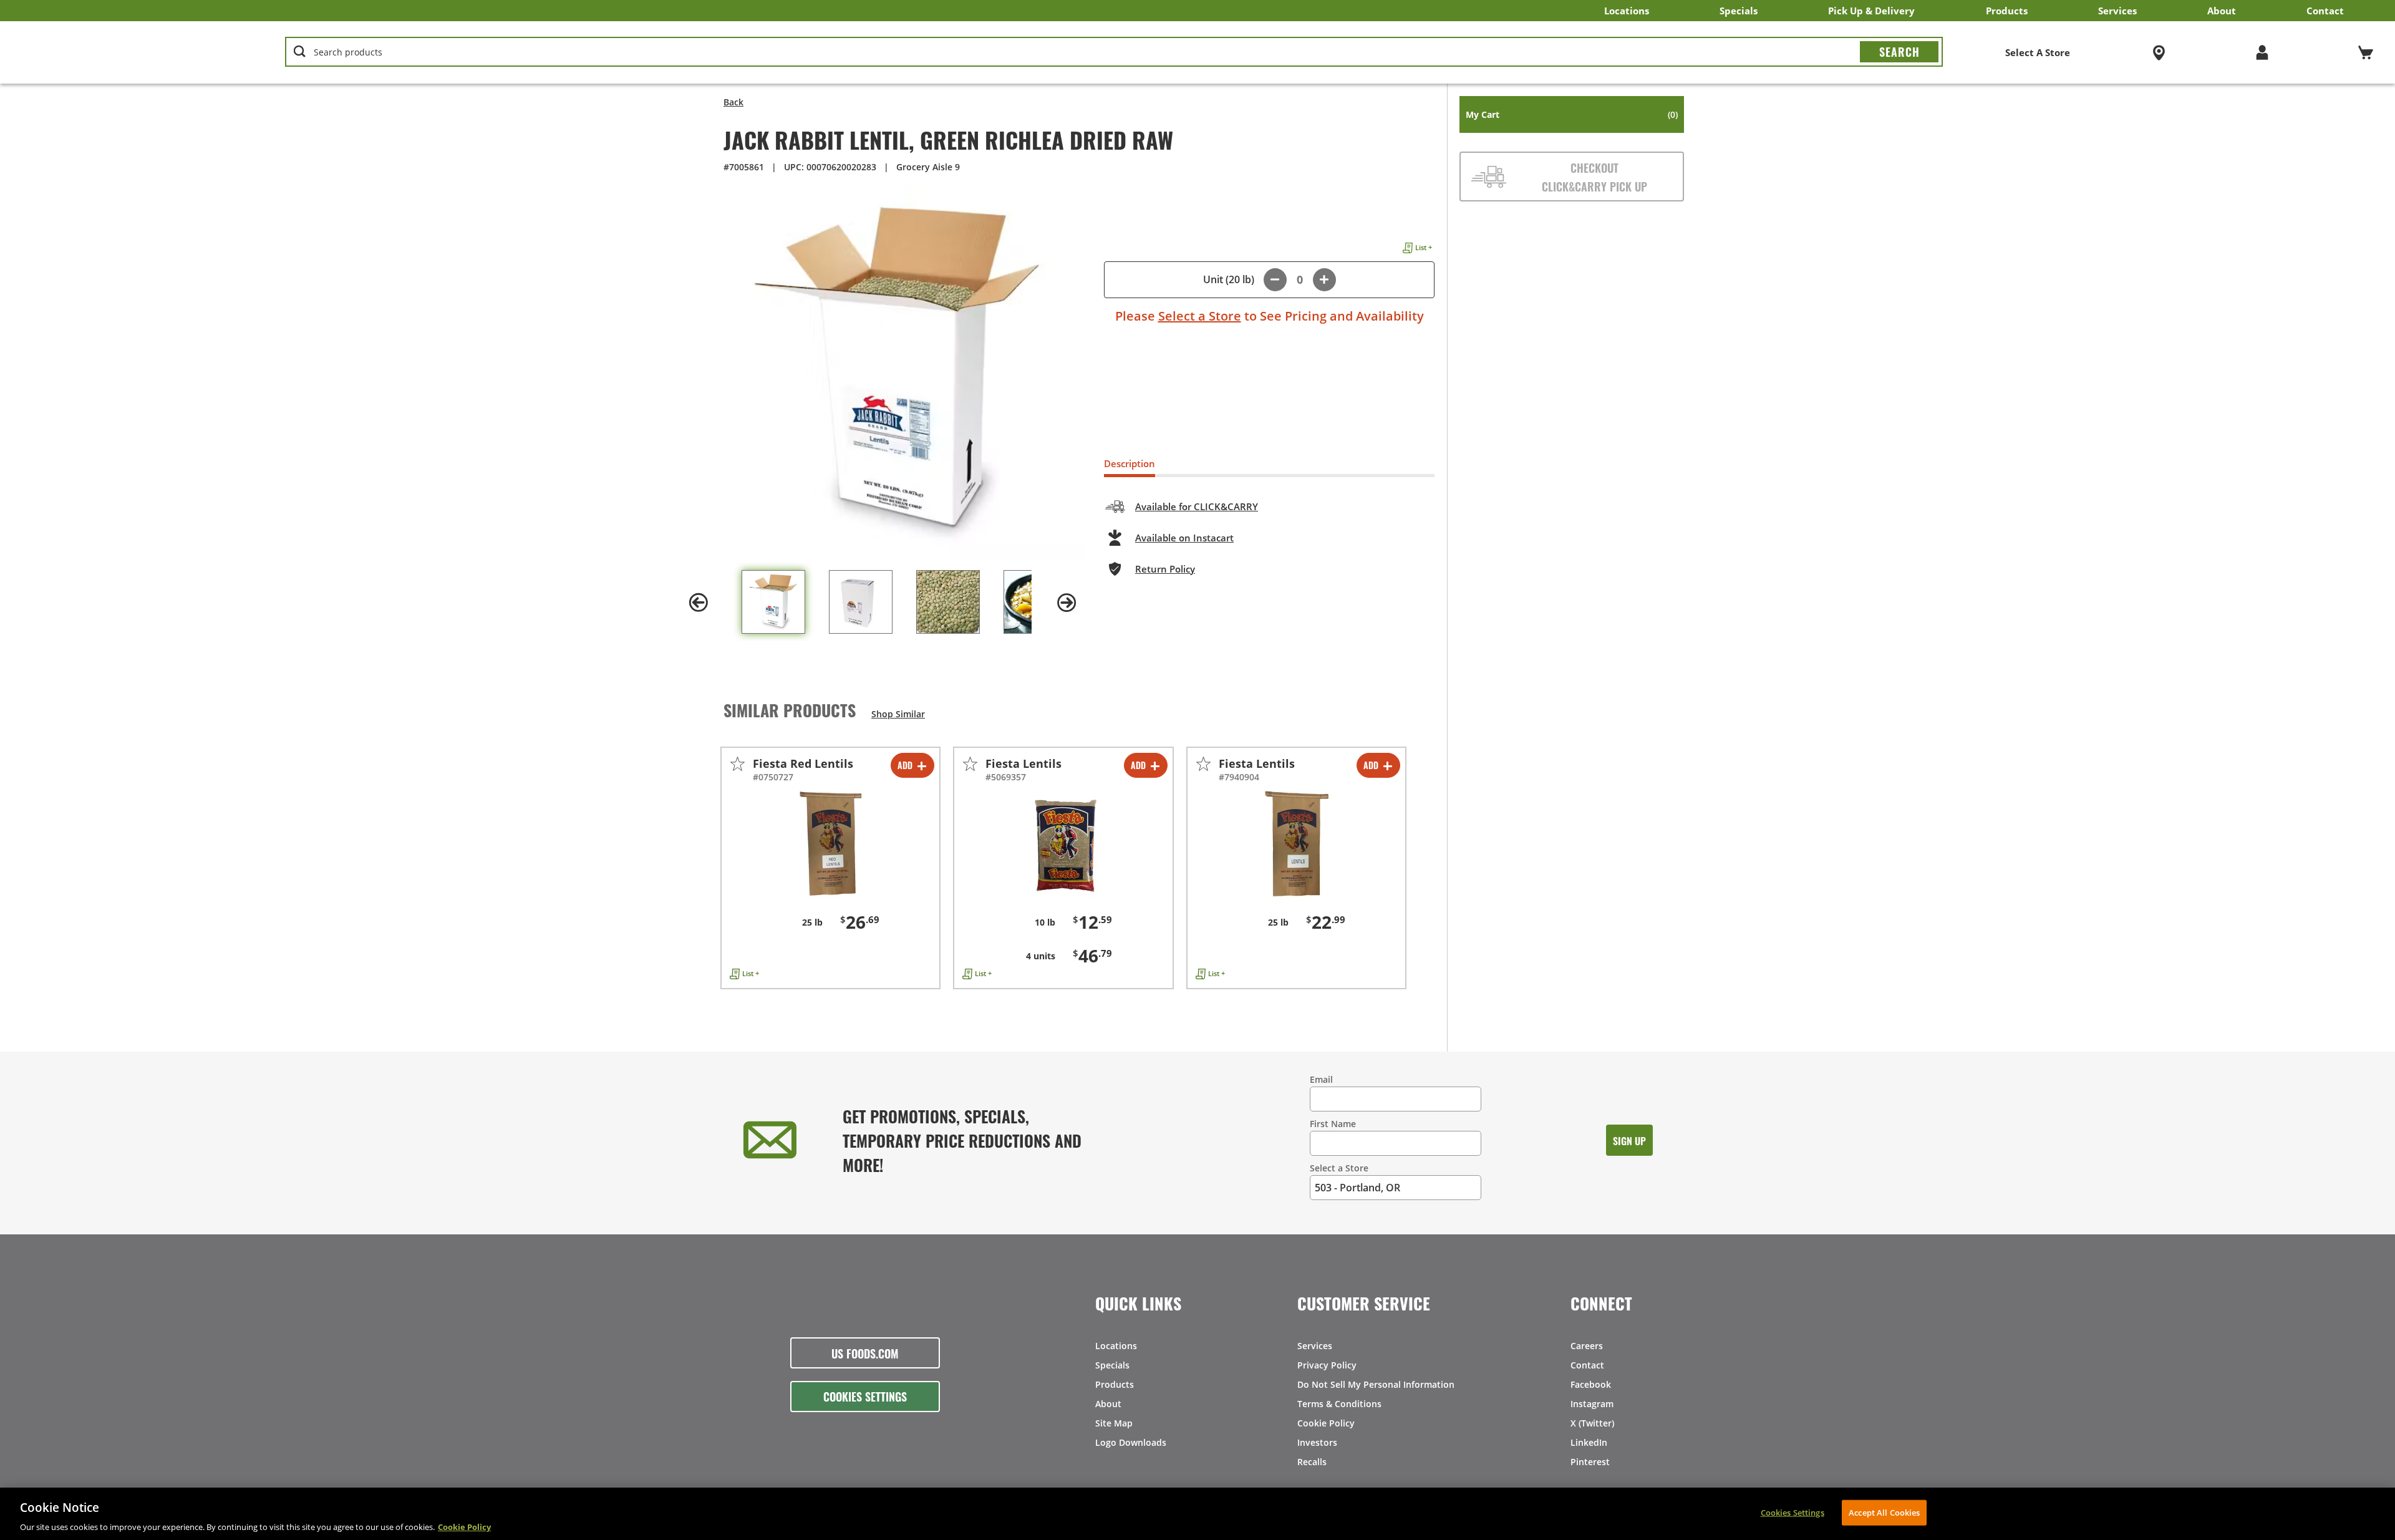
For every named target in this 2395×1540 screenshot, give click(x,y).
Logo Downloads (1131, 1442)
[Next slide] (1067, 603)
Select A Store (2038, 52)
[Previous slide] (699, 603)
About (2222, 11)
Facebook (1591, 1384)
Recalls (1312, 1462)
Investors (1317, 1442)
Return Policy (1165, 569)
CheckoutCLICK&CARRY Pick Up (1594, 177)
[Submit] (1899, 52)
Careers (1587, 1346)
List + (1424, 247)
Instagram (1592, 1404)
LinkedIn (1589, 1442)
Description (1130, 463)
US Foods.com (865, 1353)
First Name (1333, 1124)
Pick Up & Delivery (1871, 11)
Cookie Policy (1326, 1423)
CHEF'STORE (119, 52)
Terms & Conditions (1339, 1404)
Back (733, 102)
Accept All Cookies (1884, 1512)
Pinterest (1590, 1462)
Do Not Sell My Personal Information (1376, 1384)
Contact (2325, 11)
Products (2007, 11)
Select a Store (1200, 316)
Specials (1739, 11)
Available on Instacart (1184, 538)
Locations (1627, 11)
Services (2117, 11)
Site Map (1114, 1423)
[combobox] (1114, 52)
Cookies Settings (865, 1396)
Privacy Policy (1327, 1365)
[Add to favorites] (738, 764)
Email (1321, 1079)
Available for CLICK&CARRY (1197, 506)
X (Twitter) (1592, 1423)
